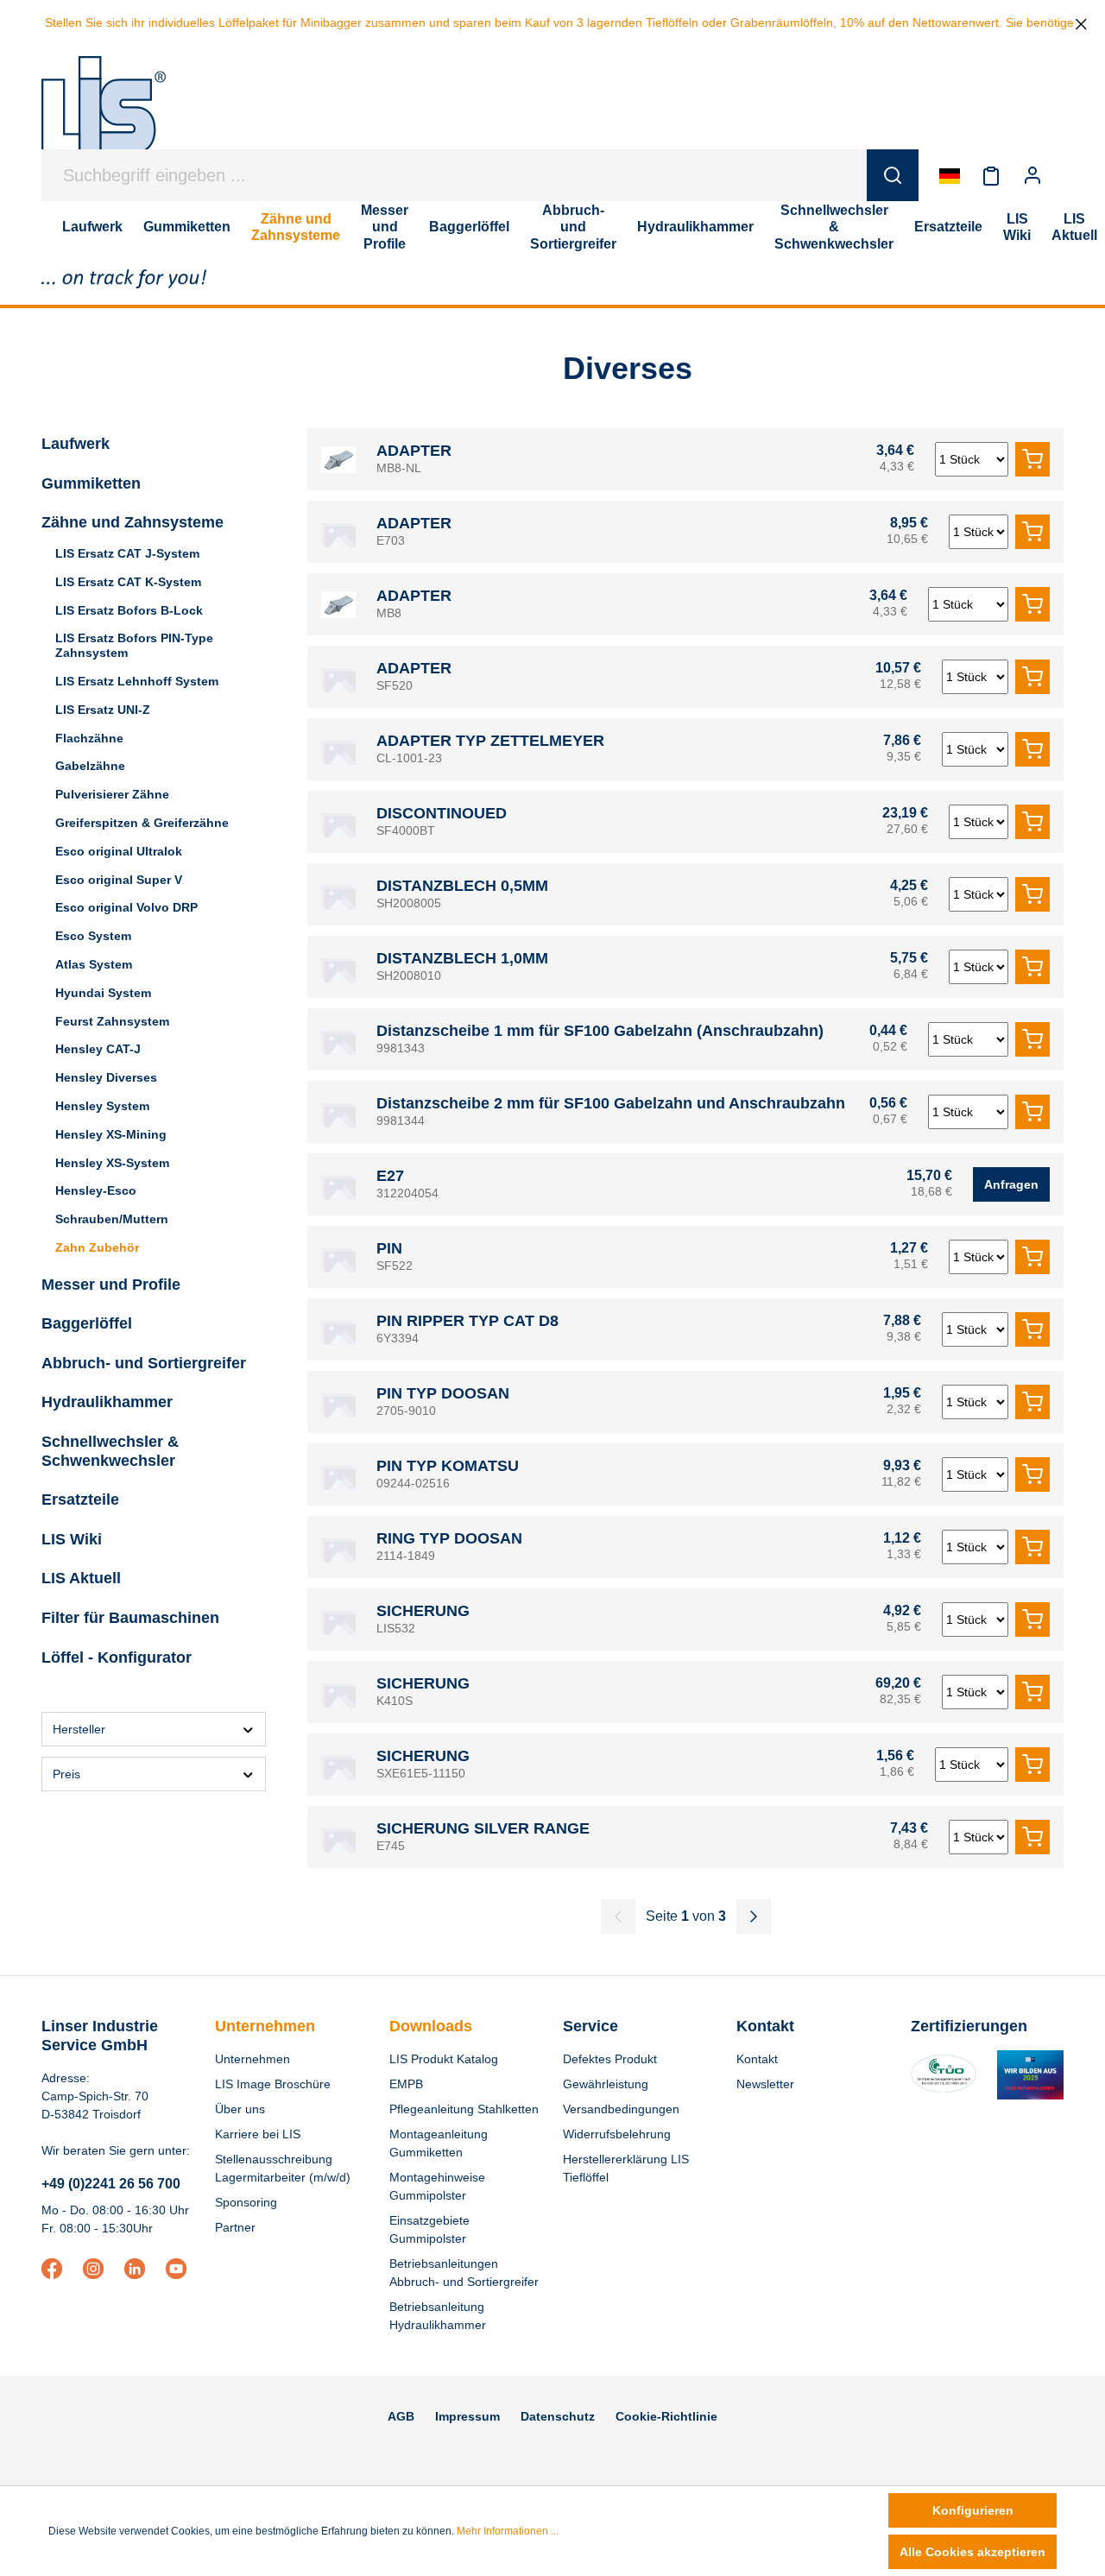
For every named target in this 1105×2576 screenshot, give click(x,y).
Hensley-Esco (96, 1190)
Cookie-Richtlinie (666, 2416)
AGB (401, 2416)
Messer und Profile (111, 1285)
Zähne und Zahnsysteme (133, 522)
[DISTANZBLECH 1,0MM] (338, 967)
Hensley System (102, 1106)
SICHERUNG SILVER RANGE (483, 1828)
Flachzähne (89, 738)
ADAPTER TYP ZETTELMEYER (490, 741)
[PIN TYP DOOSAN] (338, 1402)
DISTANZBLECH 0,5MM (462, 886)
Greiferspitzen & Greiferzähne (142, 823)
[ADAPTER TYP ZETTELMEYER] (338, 749)
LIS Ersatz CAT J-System (127, 553)
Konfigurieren (973, 2510)
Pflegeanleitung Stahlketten (464, 2109)
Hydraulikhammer (107, 1402)
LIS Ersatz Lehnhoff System (137, 681)
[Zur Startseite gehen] (104, 114)
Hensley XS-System (112, 1163)
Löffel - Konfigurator (117, 1657)
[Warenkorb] (1064, 175)
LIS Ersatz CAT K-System (128, 582)
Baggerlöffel (87, 1323)
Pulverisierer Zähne (112, 794)
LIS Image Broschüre (273, 2084)
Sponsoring (246, 2202)
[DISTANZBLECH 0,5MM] (338, 894)
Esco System (93, 936)
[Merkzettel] (991, 175)
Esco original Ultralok (119, 851)
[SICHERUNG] (338, 1619)
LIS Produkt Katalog (444, 2059)
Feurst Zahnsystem (112, 1021)
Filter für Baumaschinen (130, 1618)
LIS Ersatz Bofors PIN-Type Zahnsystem (134, 645)
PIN (389, 1248)
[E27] (338, 1184)
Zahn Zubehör (97, 1247)
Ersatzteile (80, 1500)
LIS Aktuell (81, 1578)
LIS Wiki (72, 1539)
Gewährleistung (606, 2084)
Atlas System (94, 964)
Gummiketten (91, 483)
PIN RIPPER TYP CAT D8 (467, 1321)
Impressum (467, 2416)
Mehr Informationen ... (508, 2531)
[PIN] (338, 1257)
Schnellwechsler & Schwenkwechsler (110, 1451)
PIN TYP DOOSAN (443, 1393)
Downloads (431, 2026)
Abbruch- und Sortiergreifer (144, 1363)
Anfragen (1011, 1184)
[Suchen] (893, 175)
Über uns (240, 2109)
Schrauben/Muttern (112, 1219)
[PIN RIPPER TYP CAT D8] (338, 1329)
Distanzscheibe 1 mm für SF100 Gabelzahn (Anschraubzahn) (600, 1031)
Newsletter (765, 2084)
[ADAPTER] (338, 459)
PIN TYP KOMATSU (448, 1466)
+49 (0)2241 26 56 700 (111, 2184)
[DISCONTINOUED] (338, 822)
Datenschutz (558, 2416)
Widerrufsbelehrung (617, 2134)
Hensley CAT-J (98, 1049)
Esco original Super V (119, 880)
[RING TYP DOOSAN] (338, 1547)
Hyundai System (103, 993)
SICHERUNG (423, 1611)
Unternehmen (265, 2026)
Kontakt (757, 2059)
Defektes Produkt (610, 2059)
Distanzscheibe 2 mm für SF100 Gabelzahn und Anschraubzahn (611, 1103)
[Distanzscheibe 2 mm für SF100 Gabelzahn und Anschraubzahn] (338, 1112)
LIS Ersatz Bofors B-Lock (129, 610)
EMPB (406, 2084)
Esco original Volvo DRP (126, 907)
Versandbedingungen (621, 2109)
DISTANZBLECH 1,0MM (462, 958)
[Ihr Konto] (1032, 175)
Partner (235, 2227)
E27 (390, 1176)
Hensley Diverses (106, 1077)
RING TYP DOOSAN (449, 1538)
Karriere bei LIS (258, 2134)
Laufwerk (76, 444)
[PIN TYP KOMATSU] (338, 1474)
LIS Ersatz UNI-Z (103, 710)
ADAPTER (414, 451)
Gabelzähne (90, 766)
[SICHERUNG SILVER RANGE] (338, 1837)
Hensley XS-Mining (111, 1134)
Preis (66, 1774)
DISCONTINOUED (442, 813)
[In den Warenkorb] (1032, 459)
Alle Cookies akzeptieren (972, 2552)
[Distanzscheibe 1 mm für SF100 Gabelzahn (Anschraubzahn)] (338, 1039)
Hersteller (79, 1729)
